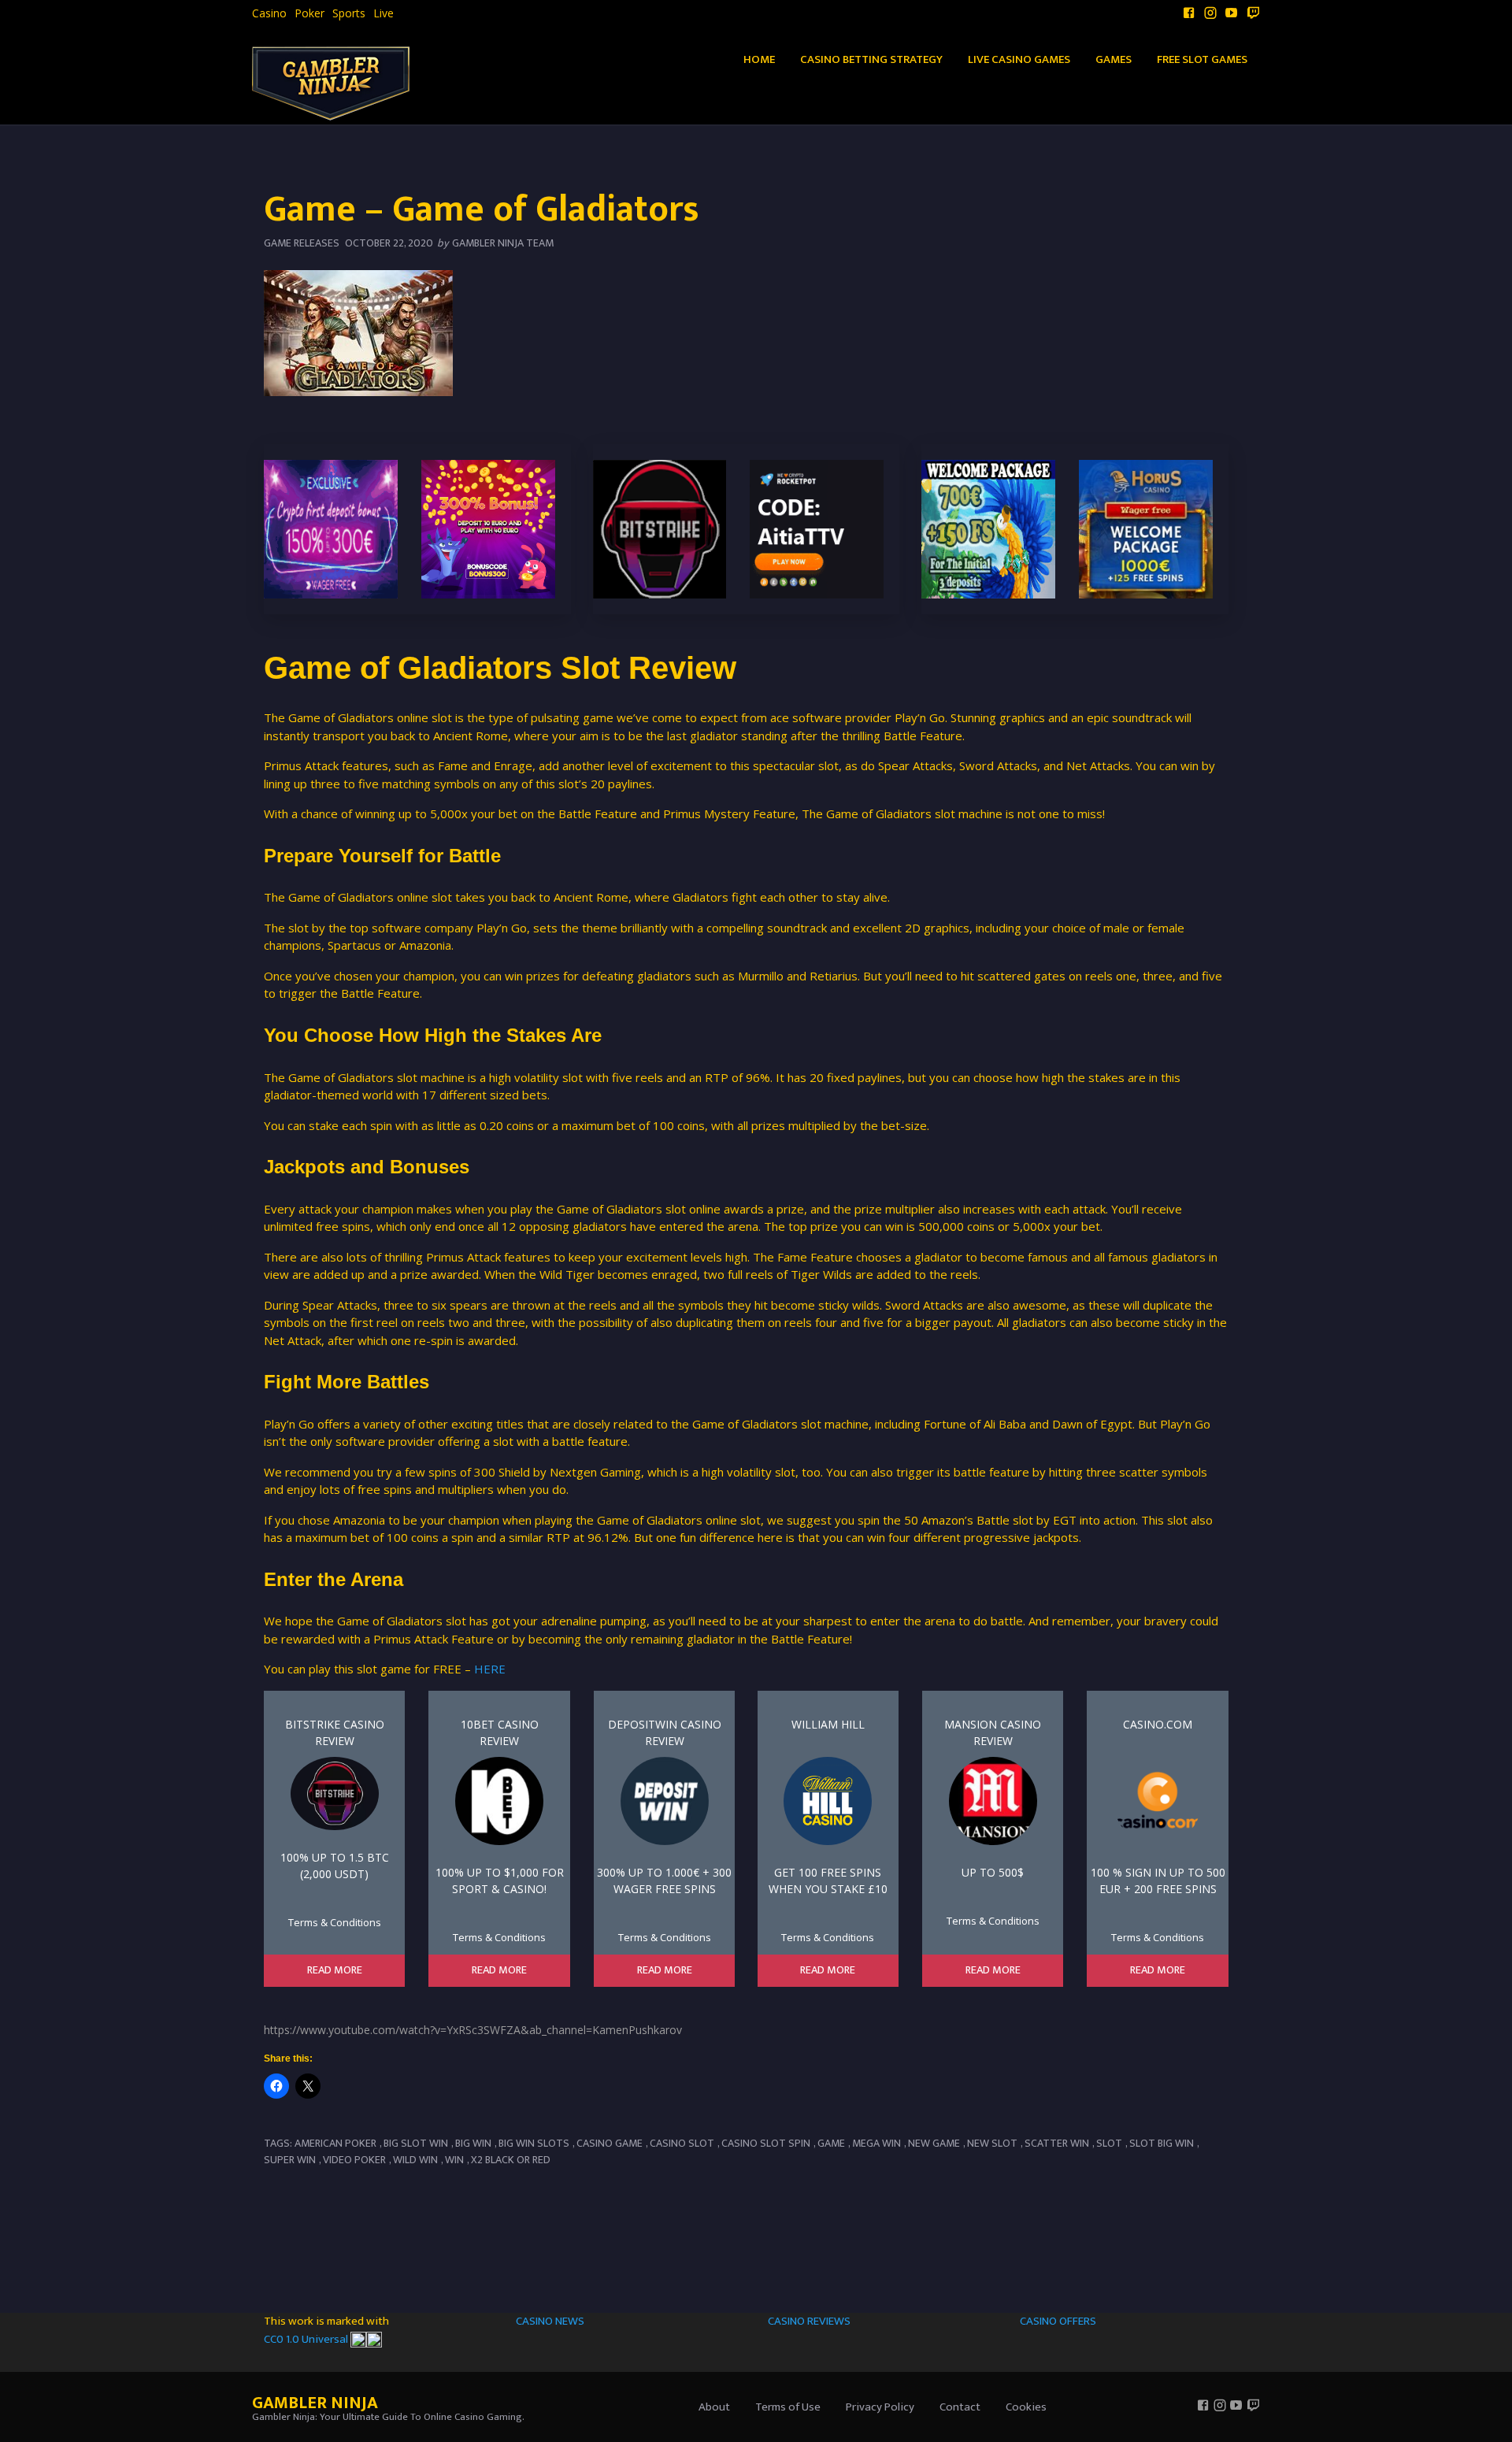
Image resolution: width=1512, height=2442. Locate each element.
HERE (490, 1669)
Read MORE (335, 1970)
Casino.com (1158, 1724)
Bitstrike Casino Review (335, 1732)
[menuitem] (269, 13)
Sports (349, 13)
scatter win (1057, 2143)
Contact (960, 2407)
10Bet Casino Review (500, 1732)
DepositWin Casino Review (665, 1732)
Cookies (1026, 2407)
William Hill (828, 1724)
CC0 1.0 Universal (307, 2339)
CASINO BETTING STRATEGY (871, 59)
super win (290, 2160)
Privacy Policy (880, 2407)
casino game (610, 2143)
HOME (759, 59)
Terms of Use (788, 2407)
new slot (992, 2143)
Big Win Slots (534, 2143)
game (831, 2143)
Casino (269, 13)
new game (934, 2143)
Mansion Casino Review (993, 1732)
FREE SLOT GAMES (1202, 59)
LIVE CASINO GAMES (1019, 59)
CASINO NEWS (550, 2321)
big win (473, 2143)
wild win (415, 2160)
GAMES (1114, 59)
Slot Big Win (1162, 2143)
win (454, 2160)
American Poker (335, 2143)
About (714, 2407)
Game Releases (302, 243)
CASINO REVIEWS (809, 2321)
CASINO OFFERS (1058, 2321)
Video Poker (354, 2160)
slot (1109, 2143)
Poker (309, 13)
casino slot (682, 2143)
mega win (876, 2143)
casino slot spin (766, 2143)
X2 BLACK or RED (511, 2160)
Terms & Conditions (335, 1922)
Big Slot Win (416, 2143)
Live (384, 13)
